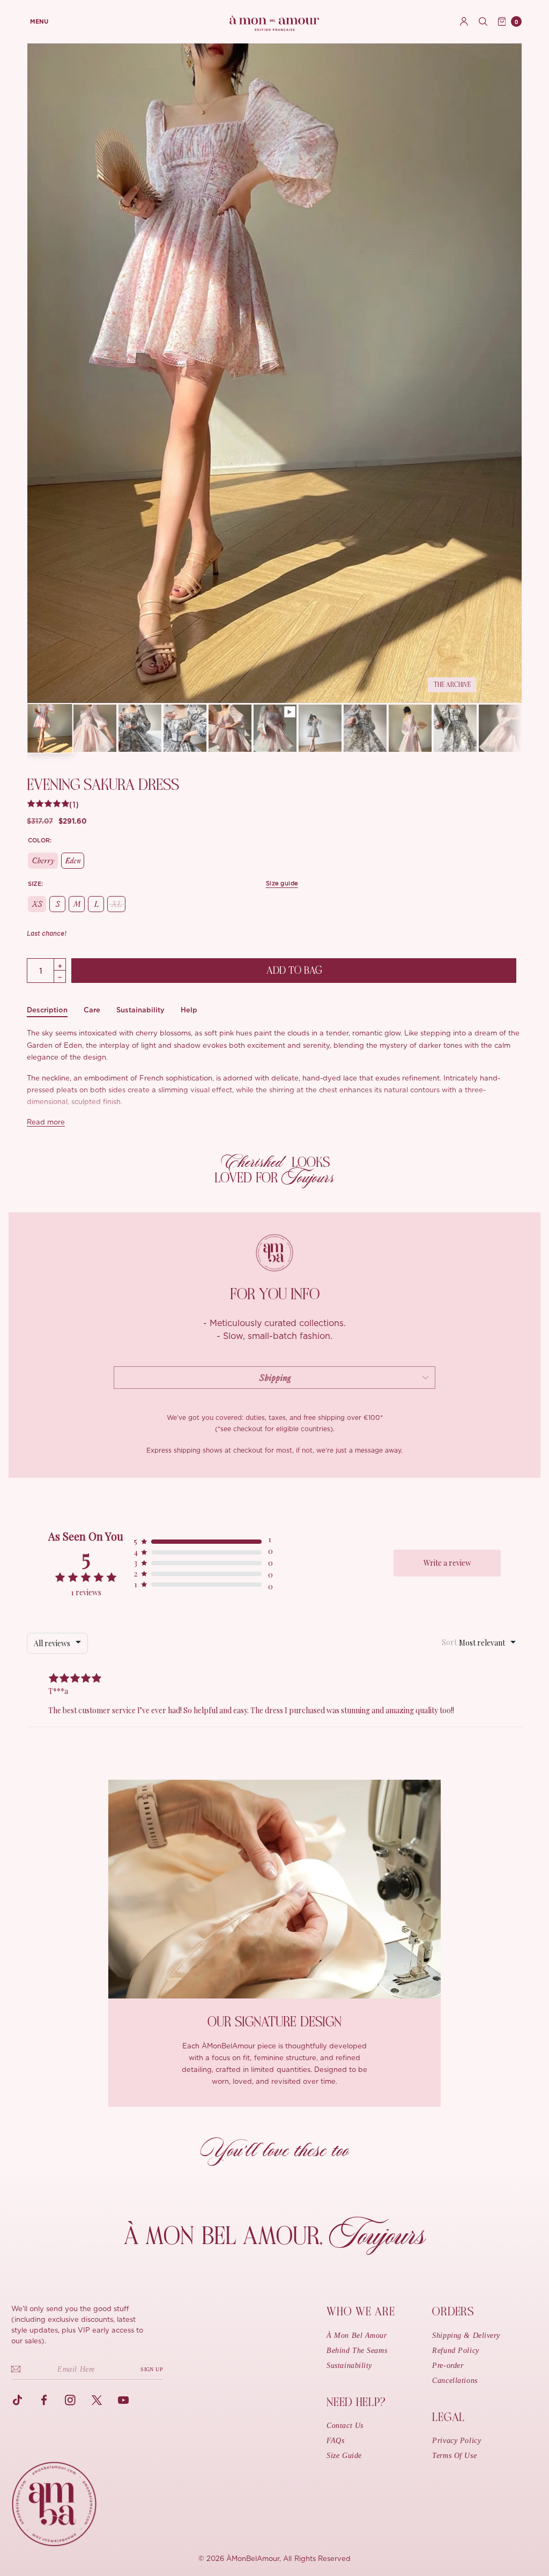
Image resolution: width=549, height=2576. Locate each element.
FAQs (335, 2441)
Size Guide (344, 2456)
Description (47, 1010)
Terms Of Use (454, 2456)
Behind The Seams (357, 2351)
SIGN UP (152, 2369)
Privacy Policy (457, 2441)
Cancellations (455, 2381)
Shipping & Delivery (466, 2336)
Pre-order (448, 2366)
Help (189, 1010)
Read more (46, 1123)
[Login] (464, 21)
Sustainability (140, 1010)
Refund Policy (455, 2351)
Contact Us (345, 2426)
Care (92, 1010)
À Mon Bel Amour (357, 2336)
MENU (39, 22)
